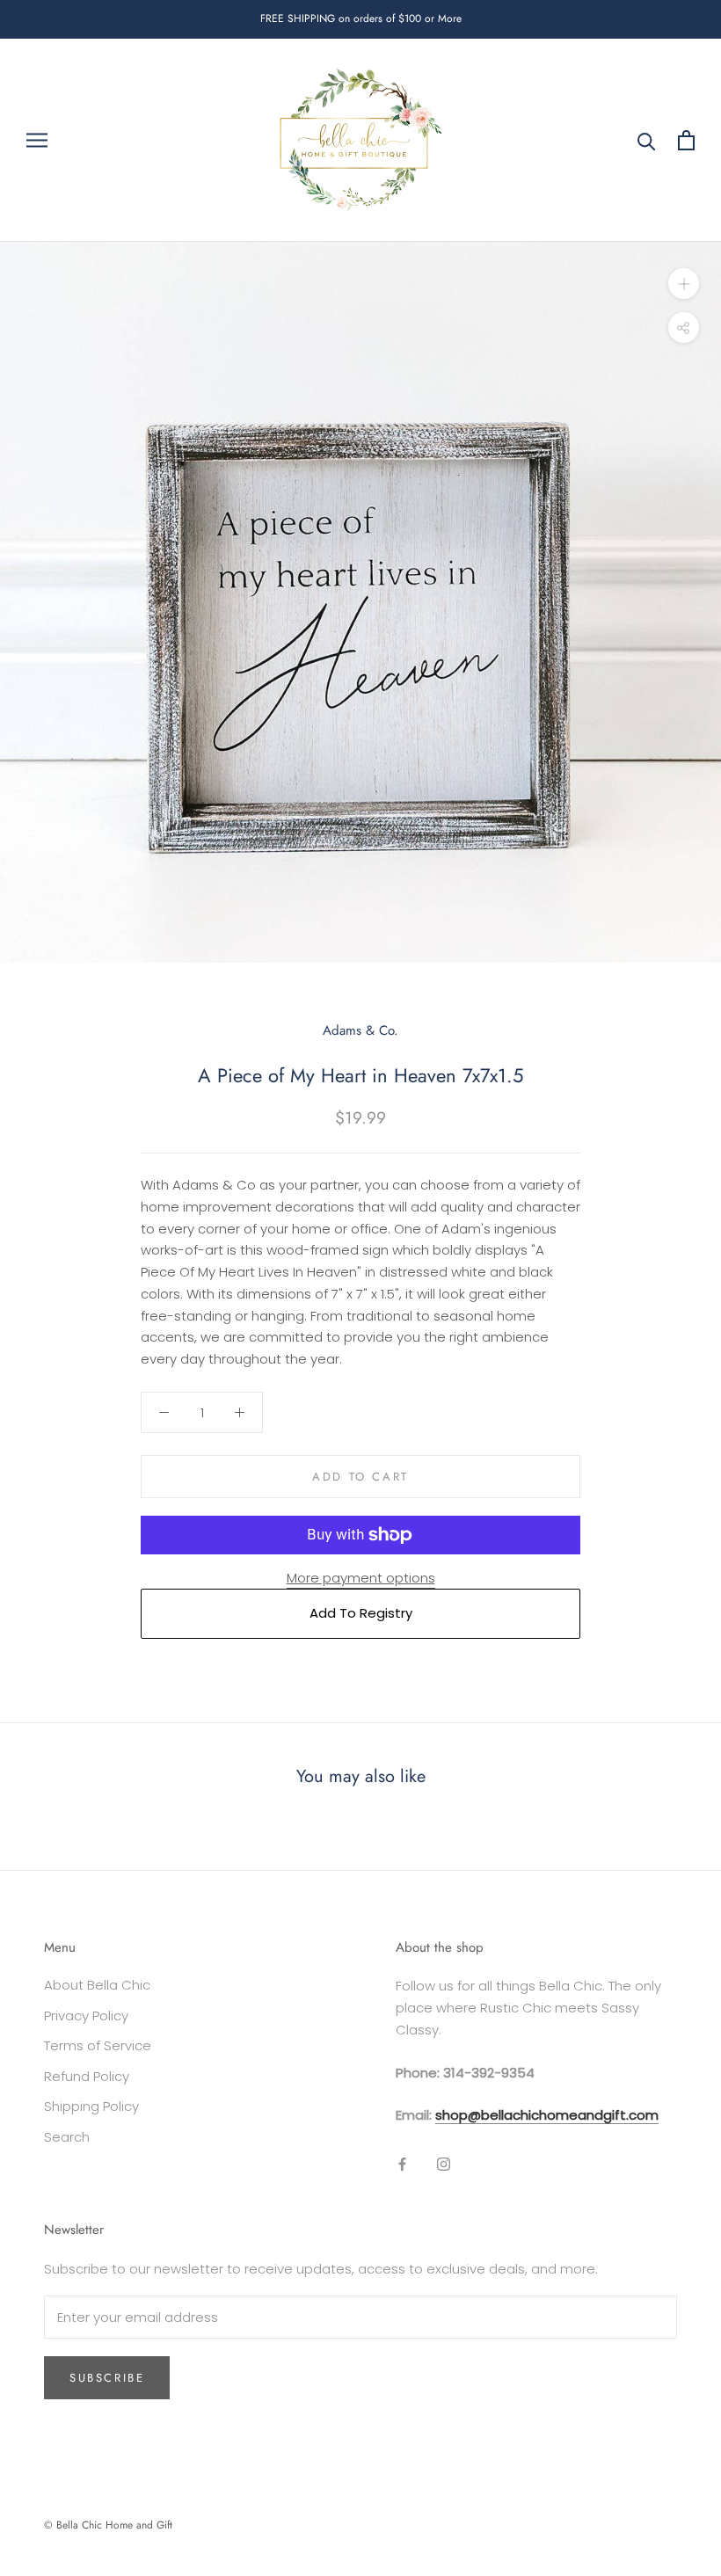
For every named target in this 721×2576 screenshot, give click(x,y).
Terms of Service (98, 2045)
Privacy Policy (86, 2016)
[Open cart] (686, 140)
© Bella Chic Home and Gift (108, 2525)
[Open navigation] (37, 140)
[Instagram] (444, 2164)
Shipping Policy (91, 2106)
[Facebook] (402, 2164)
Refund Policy (87, 2076)
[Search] (647, 140)
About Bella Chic (97, 1985)
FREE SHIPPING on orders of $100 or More (361, 18)
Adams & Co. (360, 1030)
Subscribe (107, 2378)
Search (67, 2137)
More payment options (361, 1578)
